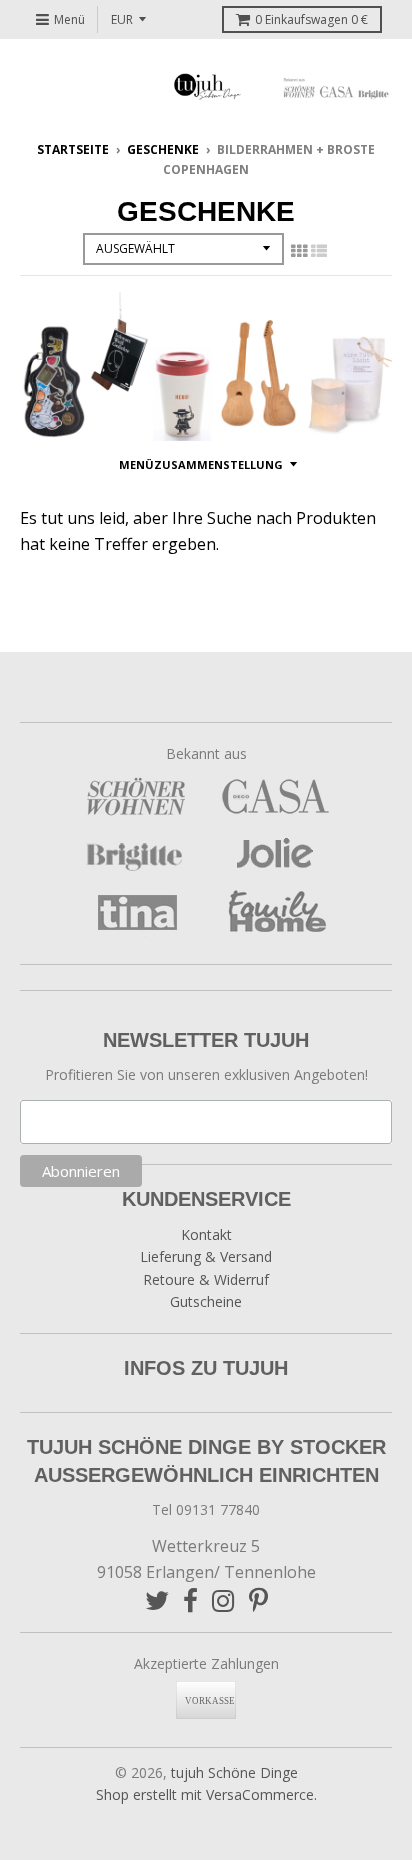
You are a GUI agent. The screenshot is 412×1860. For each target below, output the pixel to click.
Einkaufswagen (311, 19)
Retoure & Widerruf (206, 1279)
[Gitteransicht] (299, 251)
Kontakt (206, 1234)
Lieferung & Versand (206, 1256)
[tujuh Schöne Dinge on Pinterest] (258, 1600)
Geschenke (163, 149)
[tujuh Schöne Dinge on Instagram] (223, 1600)
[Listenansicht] (319, 251)
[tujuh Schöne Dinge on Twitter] (157, 1600)
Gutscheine (206, 1301)
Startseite (73, 149)
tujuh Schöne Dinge (234, 1772)
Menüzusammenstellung (201, 464)
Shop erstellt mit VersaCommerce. (206, 1794)
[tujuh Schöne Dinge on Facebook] (190, 1600)
